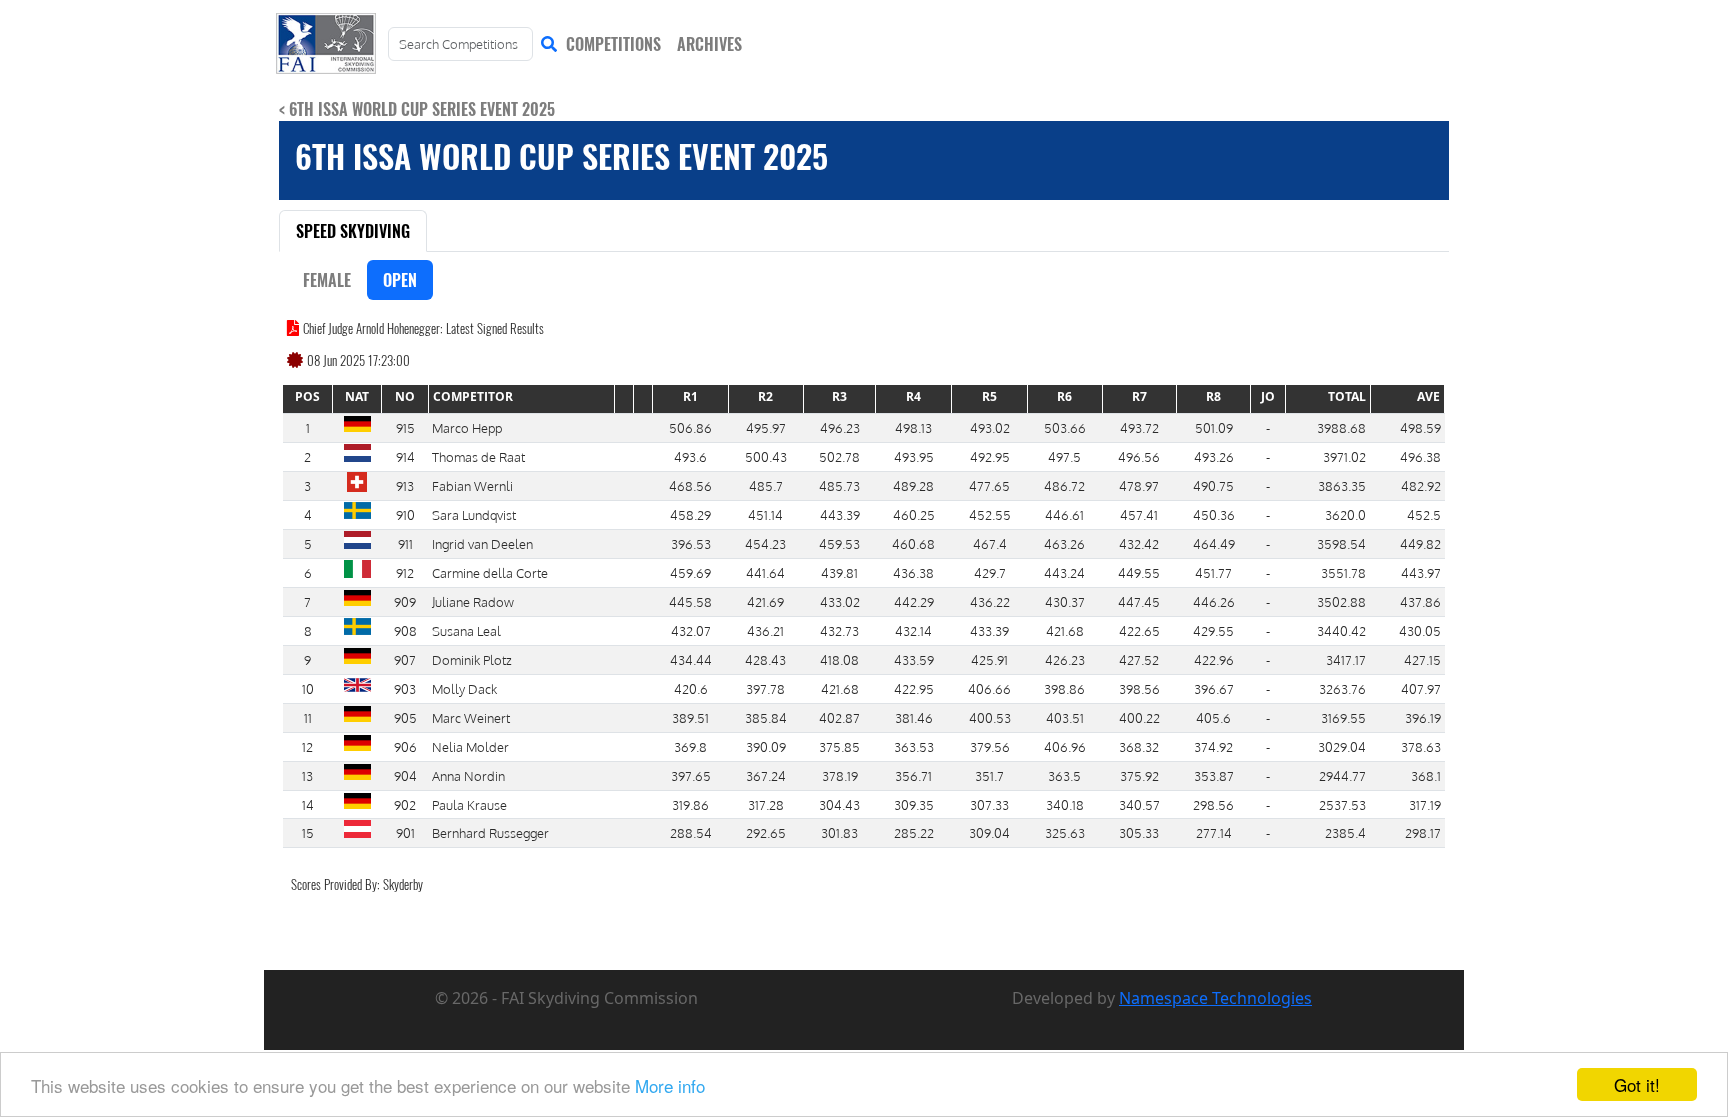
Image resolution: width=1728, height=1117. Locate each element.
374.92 (1213, 746)
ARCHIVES (709, 44)
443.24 (1064, 572)
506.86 (690, 427)
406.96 (1065, 746)
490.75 (1213, 485)
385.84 (766, 717)
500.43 (766, 456)
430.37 (1065, 601)
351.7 (989, 775)
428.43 (765, 659)
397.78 (765, 688)
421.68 (1065, 630)
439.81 (839, 572)
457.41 (1139, 514)
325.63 (1065, 832)
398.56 (1139, 688)
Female (327, 280)
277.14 (1214, 832)
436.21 (765, 630)
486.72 (1064, 485)
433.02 (840, 601)
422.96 (1214, 659)
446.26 (1214, 601)
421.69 (765, 601)
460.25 (914, 514)
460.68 (913, 543)
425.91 (989, 659)
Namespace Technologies (1215, 998)
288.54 (691, 832)
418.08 (839, 659)
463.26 (1064, 543)
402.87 (839, 717)
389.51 (690, 717)
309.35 (914, 804)
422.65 (1139, 630)
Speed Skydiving (353, 231)
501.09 (1214, 427)
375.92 (1139, 775)
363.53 (914, 746)
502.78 (839, 456)
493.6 (690, 456)
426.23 (1065, 659)
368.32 (1139, 746)
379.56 (990, 746)
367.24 (766, 775)
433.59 (914, 659)
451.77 (1213, 572)
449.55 (1139, 572)
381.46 (914, 717)
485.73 (839, 485)
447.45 (1139, 601)
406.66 (989, 688)
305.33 (1139, 832)
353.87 (1214, 775)
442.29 (914, 601)
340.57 (1139, 804)
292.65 (766, 832)
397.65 (691, 775)
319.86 (690, 804)
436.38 (913, 572)
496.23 (840, 427)
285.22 (914, 832)
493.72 (1139, 427)
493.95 (914, 456)
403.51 (1065, 717)
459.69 (690, 572)
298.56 (1213, 804)
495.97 (766, 427)
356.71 (913, 775)
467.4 (990, 543)
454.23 (765, 543)
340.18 (1065, 804)
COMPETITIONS (613, 44)
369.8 (690, 746)
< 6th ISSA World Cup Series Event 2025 (417, 109)
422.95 (914, 688)
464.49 (1214, 543)
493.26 (1214, 456)
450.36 (1214, 514)
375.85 (839, 746)
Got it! (1637, 1084)
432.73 (839, 630)
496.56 (1139, 456)
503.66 (1065, 427)
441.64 (765, 572)
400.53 (990, 717)
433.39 (989, 630)
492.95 (990, 456)
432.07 (691, 630)
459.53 (839, 543)
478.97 (1139, 485)
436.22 (990, 601)
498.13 (913, 427)
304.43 (839, 804)
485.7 (766, 485)
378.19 (840, 775)
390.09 (766, 746)
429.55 (1213, 630)
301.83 (839, 832)
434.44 (691, 659)
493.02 (990, 427)
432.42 (1139, 543)
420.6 (691, 688)
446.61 (1064, 514)
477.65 (989, 485)
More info (670, 1085)
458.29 (690, 514)
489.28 (913, 485)
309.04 (989, 832)
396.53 (691, 543)
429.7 (990, 572)
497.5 (1064, 456)
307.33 (989, 804)
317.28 (766, 804)
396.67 (1214, 688)
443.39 (840, 514)
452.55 (990, 514)
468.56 (690, 485)
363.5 (1064, 775)
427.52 (1139, 659)
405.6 (1213, 717)
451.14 (765, 514)
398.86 (1064, 688)
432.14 (913, 630)
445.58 (690, 601)
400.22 (1139, 717)
